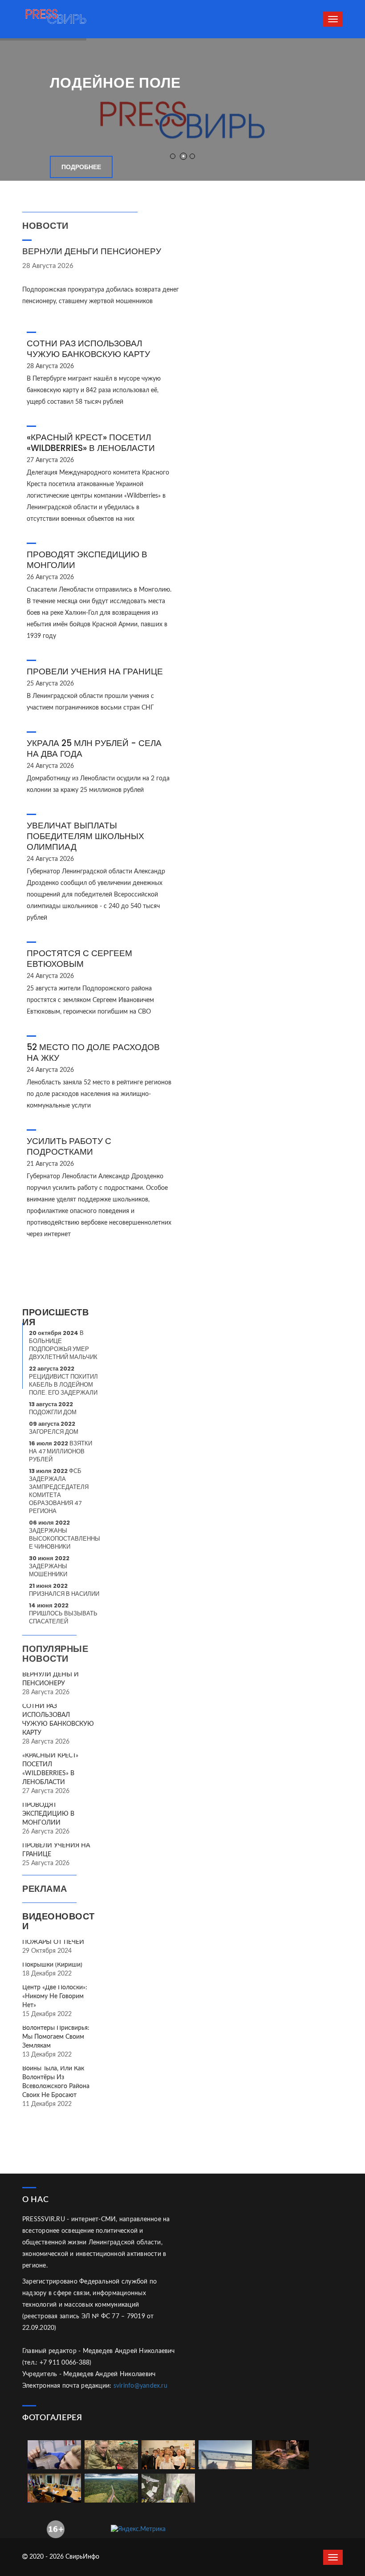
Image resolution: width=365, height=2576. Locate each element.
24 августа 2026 (50, 766)
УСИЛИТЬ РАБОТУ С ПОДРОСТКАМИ (69, 1146)
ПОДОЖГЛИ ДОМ (53, 1408)
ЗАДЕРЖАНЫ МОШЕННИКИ (49, 1566)
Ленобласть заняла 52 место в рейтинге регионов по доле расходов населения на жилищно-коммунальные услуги (99, 1094)
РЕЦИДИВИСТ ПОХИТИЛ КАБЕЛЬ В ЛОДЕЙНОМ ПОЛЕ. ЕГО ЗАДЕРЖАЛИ (63, 1381)
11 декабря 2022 (47, 2104)
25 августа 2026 (50, 684)
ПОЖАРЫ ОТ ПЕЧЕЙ (53, 1942)
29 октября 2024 (47, 1951)
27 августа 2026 (50, 460)
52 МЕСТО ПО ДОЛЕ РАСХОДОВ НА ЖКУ (93, 1053)
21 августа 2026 (50, 1164)
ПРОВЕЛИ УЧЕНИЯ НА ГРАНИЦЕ (95, 671)
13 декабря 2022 (47, 2055)
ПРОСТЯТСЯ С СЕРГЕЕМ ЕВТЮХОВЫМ (79, 959)
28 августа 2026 (48, 266)
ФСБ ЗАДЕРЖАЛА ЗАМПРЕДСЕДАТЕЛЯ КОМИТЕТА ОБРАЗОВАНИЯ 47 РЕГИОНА (59, 1491)
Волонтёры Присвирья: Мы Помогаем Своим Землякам (56, 2037)
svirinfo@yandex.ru (140, 2386)
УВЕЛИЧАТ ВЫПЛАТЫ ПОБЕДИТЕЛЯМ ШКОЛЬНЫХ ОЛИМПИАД (85, 836)
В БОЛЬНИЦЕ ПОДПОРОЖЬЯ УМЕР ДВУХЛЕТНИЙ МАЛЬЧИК (63, 1345)
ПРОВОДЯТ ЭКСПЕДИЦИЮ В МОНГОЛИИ (87, 560)
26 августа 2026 (50, 577)
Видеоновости (59, 1921)
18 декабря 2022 (47, 1974)
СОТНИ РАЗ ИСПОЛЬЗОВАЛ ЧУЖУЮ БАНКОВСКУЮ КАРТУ (88, 349)
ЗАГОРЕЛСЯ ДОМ (54, 1428)
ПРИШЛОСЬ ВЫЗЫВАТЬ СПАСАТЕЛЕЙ (63, 1613)
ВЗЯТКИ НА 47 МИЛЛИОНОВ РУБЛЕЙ (61, 1451)
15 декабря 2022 (47, 2014)
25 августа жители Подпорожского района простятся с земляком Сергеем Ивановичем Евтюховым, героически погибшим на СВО (90, 1000)
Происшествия (55, 1317)
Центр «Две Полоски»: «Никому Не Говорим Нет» (55, 1996)
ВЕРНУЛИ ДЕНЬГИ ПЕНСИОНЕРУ (92, 251)
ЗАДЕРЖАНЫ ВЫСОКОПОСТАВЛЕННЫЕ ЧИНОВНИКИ (65, 1535)
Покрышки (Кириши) (52, 1965)
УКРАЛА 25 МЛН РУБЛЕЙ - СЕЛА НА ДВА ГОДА (94, 748)
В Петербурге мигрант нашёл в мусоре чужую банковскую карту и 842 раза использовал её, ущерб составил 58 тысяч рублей (94, 390)
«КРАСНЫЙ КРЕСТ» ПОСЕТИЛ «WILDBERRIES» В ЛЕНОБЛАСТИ (91, 443)
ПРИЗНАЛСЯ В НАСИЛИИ (64, 1590)
